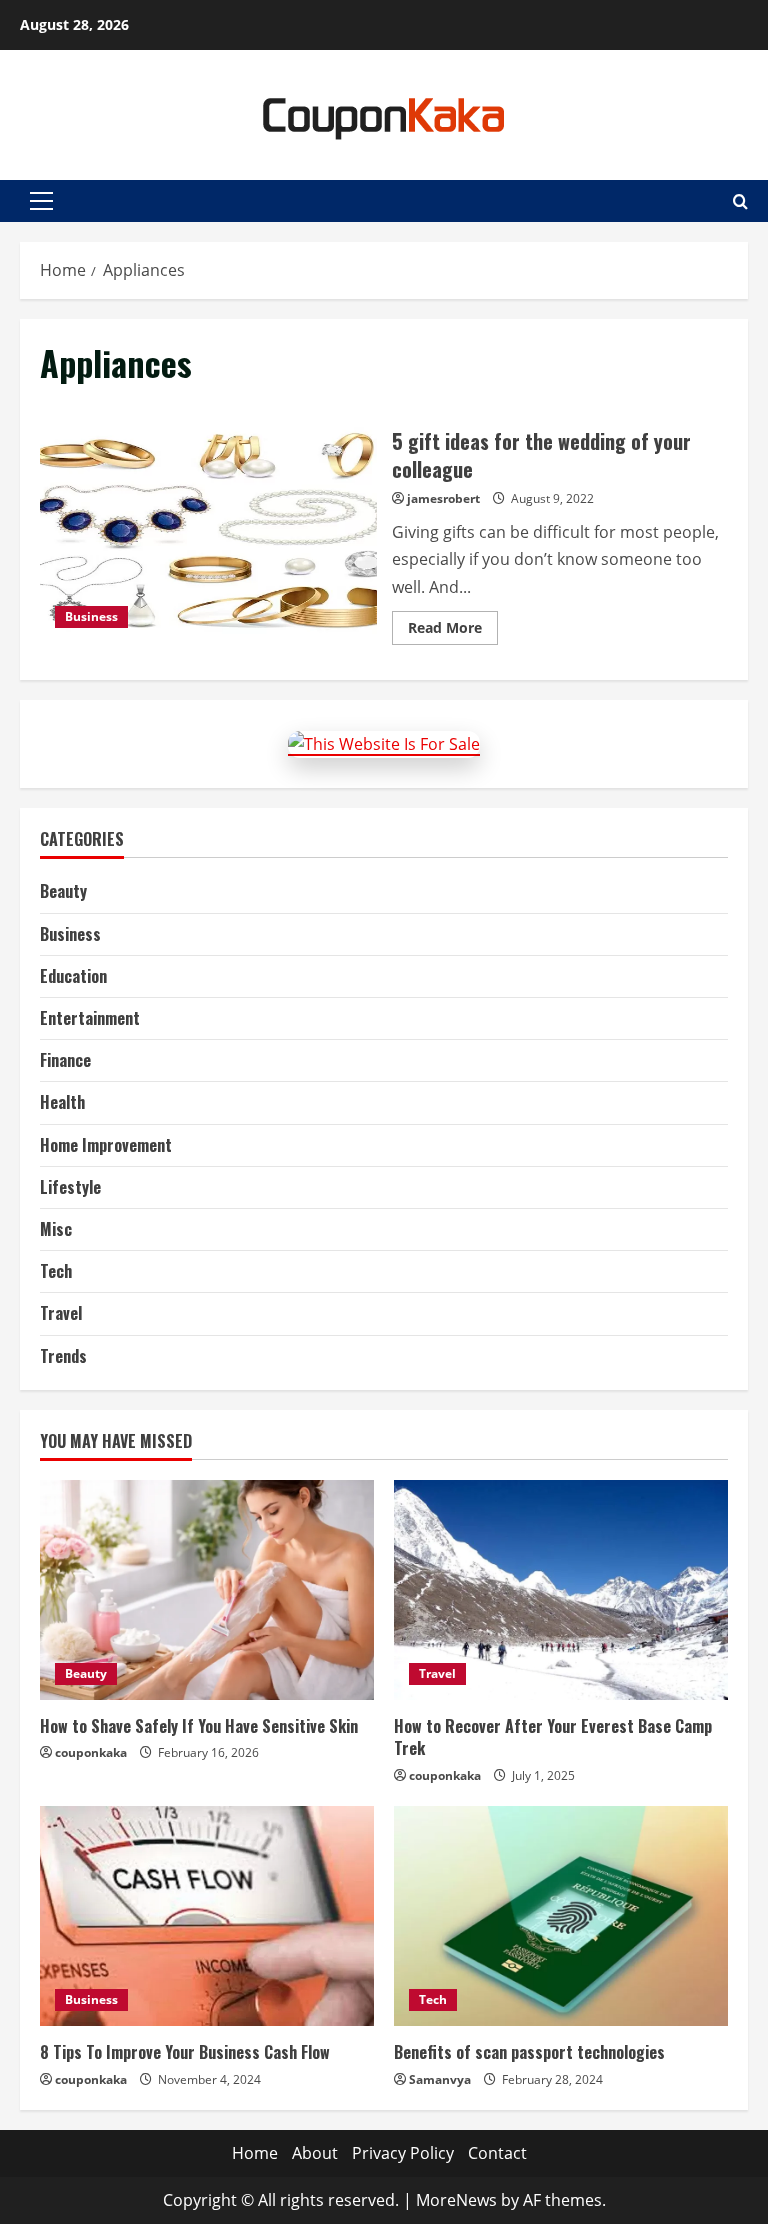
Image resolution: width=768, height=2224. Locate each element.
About (315, 2153)
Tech (56, 1271)
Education (73, 976)
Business (91, 616)
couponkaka (91, 1752)
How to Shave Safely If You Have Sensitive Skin (199, 1726)
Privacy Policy (403, 2153)
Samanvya (440, 2079)
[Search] (740, 201)
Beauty (63, 891)
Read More (453, 631)
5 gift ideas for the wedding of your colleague (208, 533)
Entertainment (90, 1018)
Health (62, 1102)
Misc (56, 1229)
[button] (41, 201)
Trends (63, 1356)
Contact (497, 2153)
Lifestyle (70, 1187)
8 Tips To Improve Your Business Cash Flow (185, 2052)
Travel (61, 1313)
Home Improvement (106, 1145)
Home (255, 2153)
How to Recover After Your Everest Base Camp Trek (553, 1737)
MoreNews (456, 2200)
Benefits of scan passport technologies (529, 2052)
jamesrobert (443, 498)
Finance (65, 1060)
